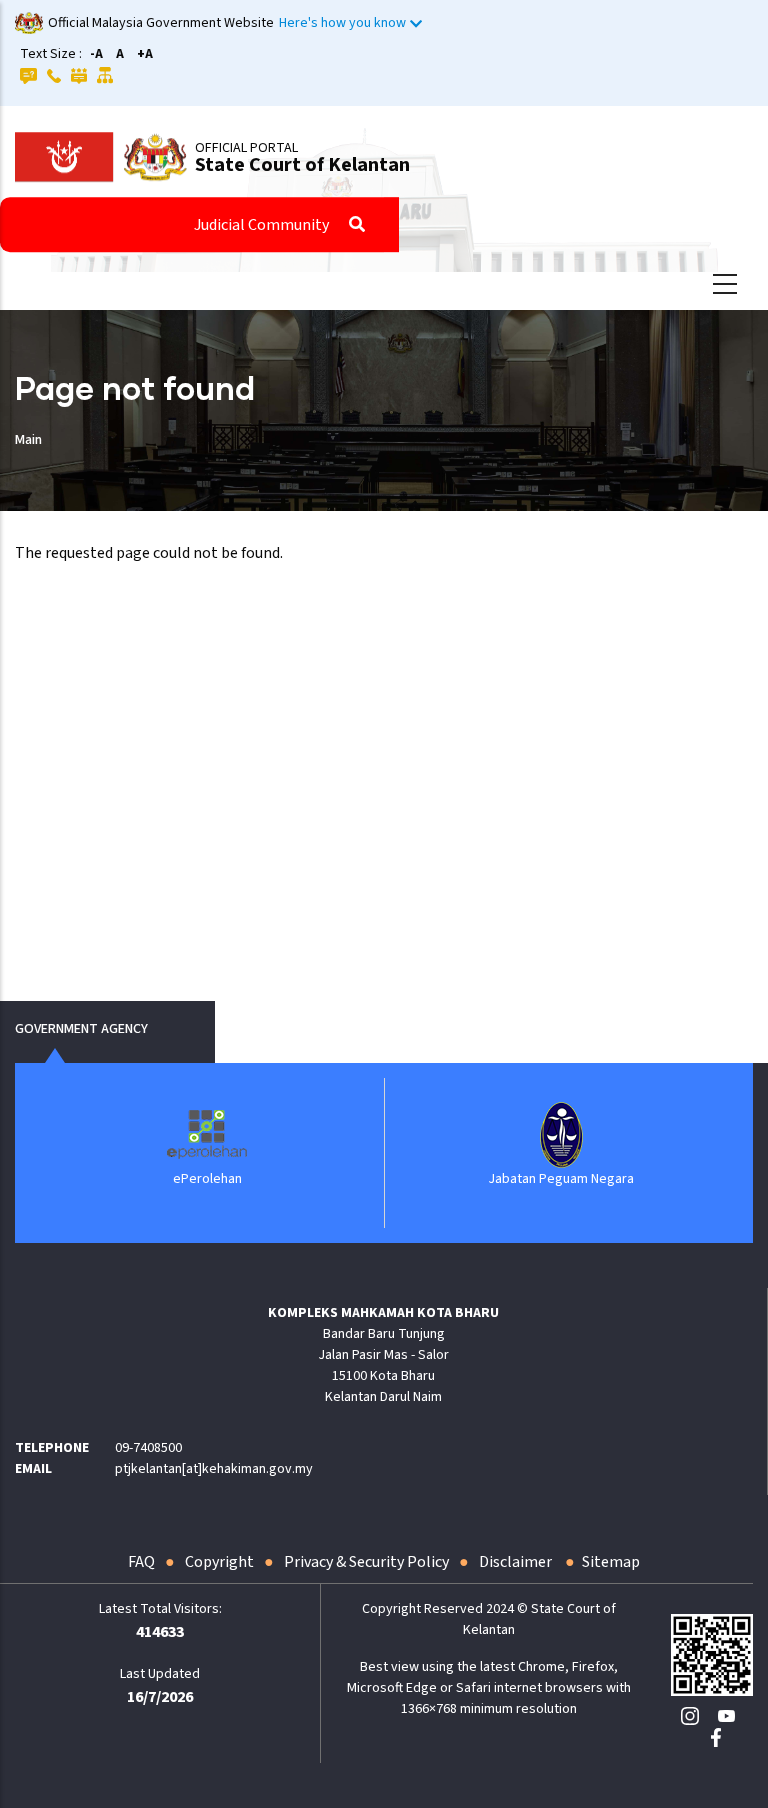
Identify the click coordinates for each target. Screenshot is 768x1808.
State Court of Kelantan (302, 165)
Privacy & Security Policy (366, 1562)
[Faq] (28, 75)
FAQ (141, 1562)
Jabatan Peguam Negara (561, 1179)
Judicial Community (261, 225)
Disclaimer (517, 1562)
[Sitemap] (105, 75)
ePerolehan (207, 1179)
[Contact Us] (54, 75)
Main (28, 440)
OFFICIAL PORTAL (246, 148)
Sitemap (611, 1562)
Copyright (219, 1562)
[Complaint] (79, 75)
